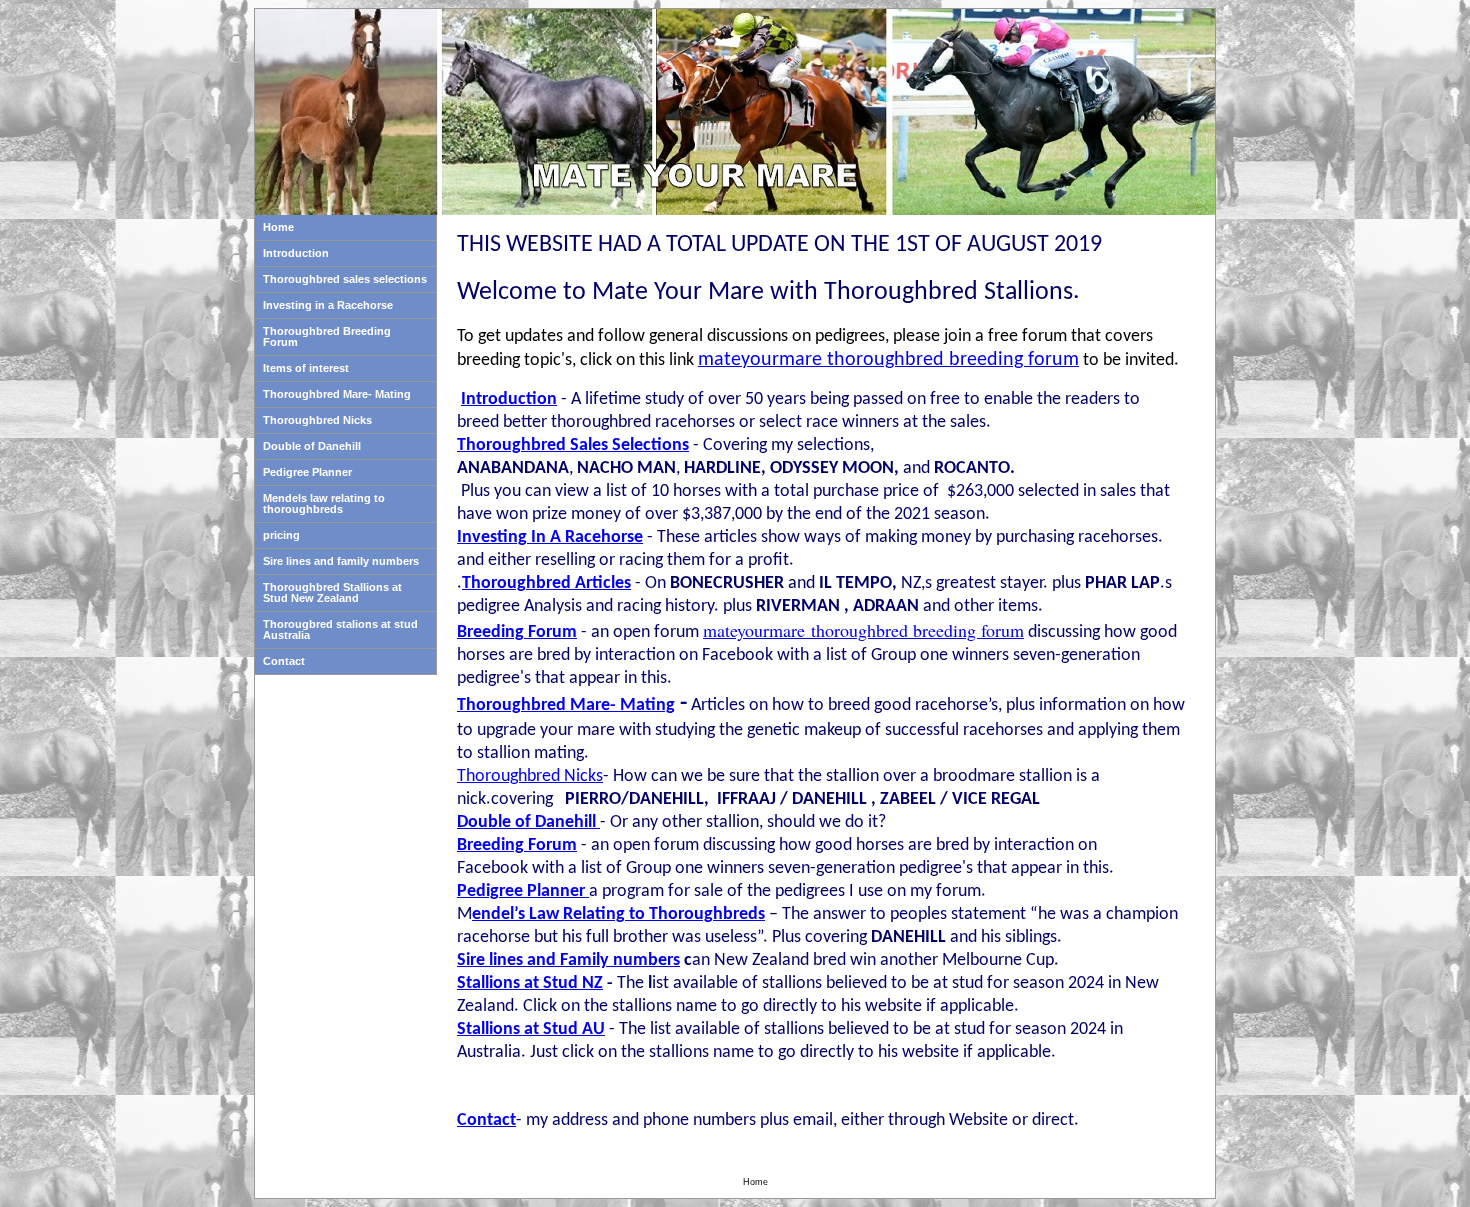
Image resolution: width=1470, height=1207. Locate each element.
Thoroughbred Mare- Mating (337, 394)
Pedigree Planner (307, 472)
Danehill (565, 822)
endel (493, 914)
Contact (284, 661)
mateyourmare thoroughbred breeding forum (863, 630)
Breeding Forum (517, 632)
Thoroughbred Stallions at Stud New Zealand (332, 592)
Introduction (296, 253)
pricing (281, 535)
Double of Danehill (312, 446)
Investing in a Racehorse (328, 305)
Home (278, 227)
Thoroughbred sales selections (345, 279)
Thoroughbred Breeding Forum (327, 336)
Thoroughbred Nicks (317, 420)
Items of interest (306, 368)
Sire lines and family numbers (341, 561)
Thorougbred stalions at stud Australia (340, 629)
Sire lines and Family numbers (568, 960)
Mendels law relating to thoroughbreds (324, 503)
